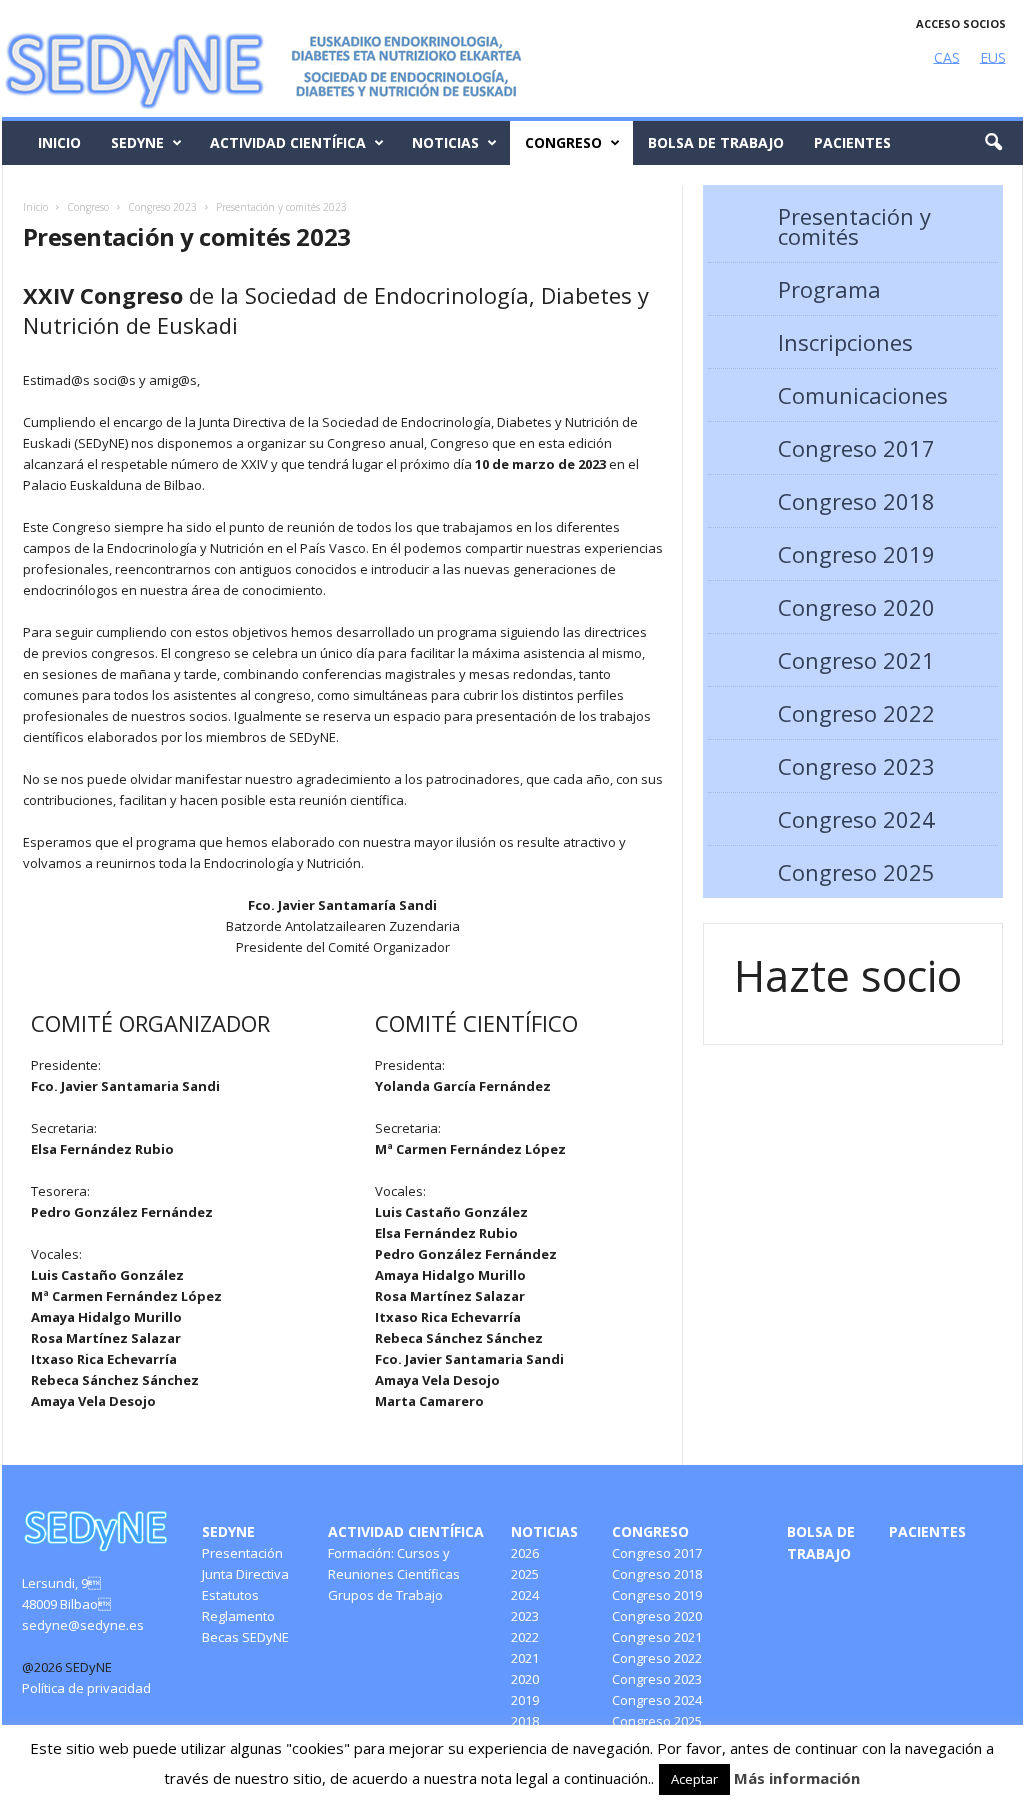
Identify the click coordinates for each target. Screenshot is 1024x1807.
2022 (525, 1637)
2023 (525, 1616)
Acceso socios (961, 23)
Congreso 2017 (856, 448)
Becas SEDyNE (245, 1637)
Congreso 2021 (856, 660)
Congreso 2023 (856, 766)
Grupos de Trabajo (385, 1595)
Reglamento (238, 1616)
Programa (829, 289)
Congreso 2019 (856, 554)
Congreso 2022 (856, 713)
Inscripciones (845, 342)
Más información (797, 1778)
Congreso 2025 (856, 872)
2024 (525, 1595)
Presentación (242, 1553)
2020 (525, 1679)
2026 (525, 1553)
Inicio (59, 142)
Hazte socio (848, 975)
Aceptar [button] (694, 1779)
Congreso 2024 (856, 819)
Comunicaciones (863, 395)
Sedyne (137, 142)
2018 (525, 1721)
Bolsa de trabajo (716, 142)
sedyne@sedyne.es (83, 1625)
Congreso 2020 (856, 607)
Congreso (563, 142)
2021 (525, 1658)
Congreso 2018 (856, 501)
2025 (525, 1574)
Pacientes (852, 142)
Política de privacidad (86, 1688)
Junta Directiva (245, 1574)
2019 (525, 1700)
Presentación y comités (854, 226)
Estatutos (230, 1595)
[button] (993, 143)
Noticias (445, 142)
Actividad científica (288, 142)
